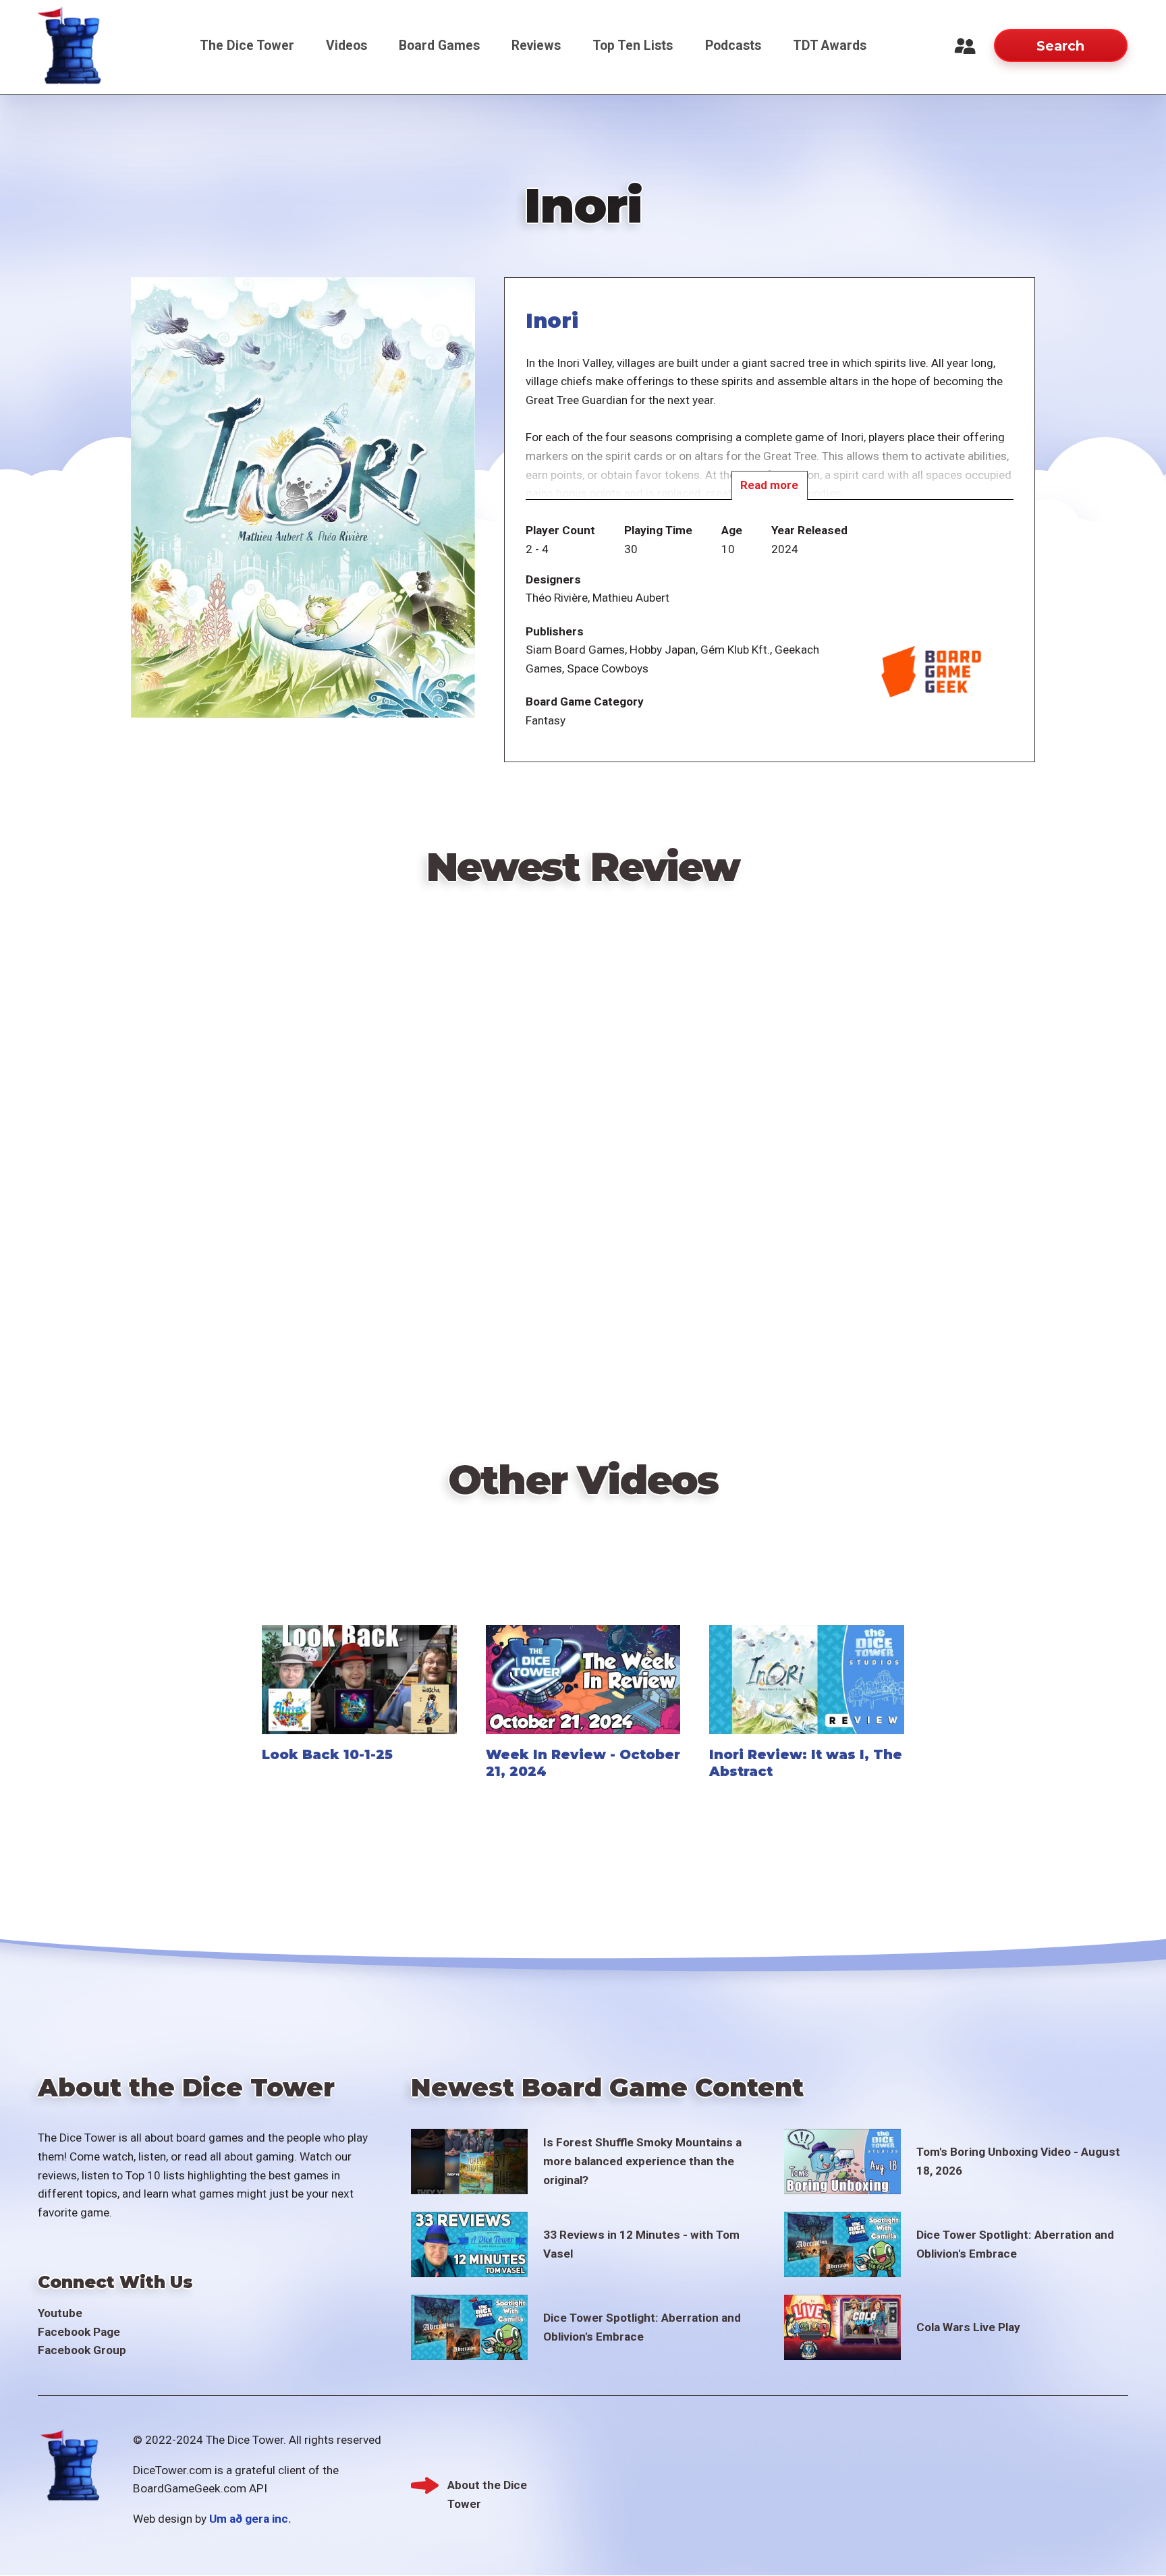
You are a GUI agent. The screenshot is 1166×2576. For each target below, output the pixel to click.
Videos (346, 46)
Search (1060, 46)
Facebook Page (79, 2332)
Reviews (536, 46)
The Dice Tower (247, 46)
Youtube (60, 2313)
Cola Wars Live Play (968, 2327)
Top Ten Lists (633, 46)
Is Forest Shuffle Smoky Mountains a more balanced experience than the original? (642, 2161)
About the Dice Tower (487, 2487)
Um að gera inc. (250, 2519)
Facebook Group (82, 2350)
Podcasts (733, 46)
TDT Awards (830, 46)
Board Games (439, 46)
